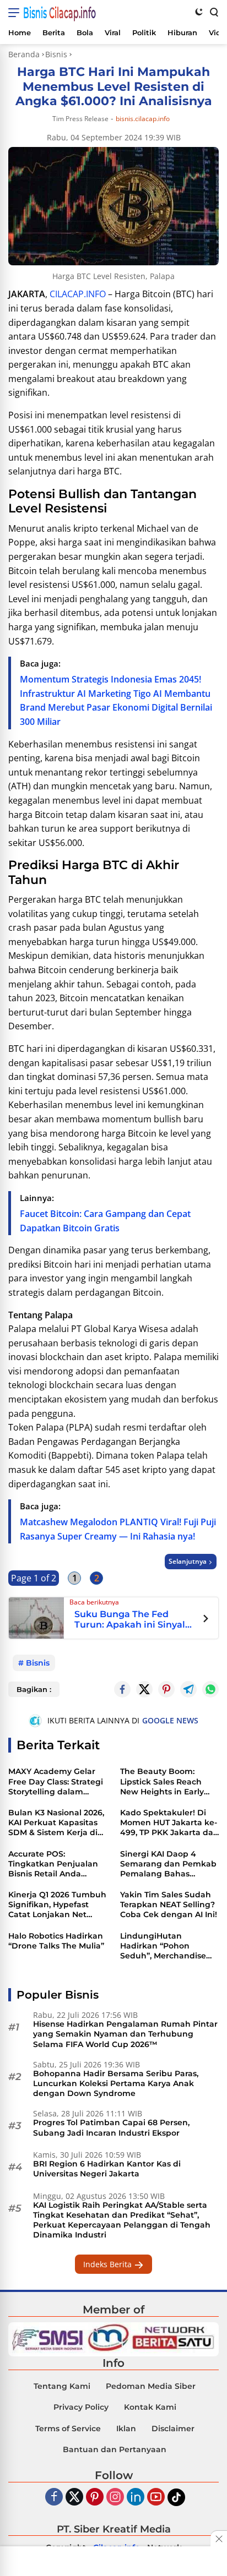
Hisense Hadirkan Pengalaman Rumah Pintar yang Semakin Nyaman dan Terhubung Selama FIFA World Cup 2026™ (125, 2034)
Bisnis (38, 1663)
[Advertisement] (113, 2562)
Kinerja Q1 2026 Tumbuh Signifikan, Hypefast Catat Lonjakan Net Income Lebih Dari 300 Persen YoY (57, 1905)
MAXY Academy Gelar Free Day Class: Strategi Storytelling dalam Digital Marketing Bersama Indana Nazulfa (56, 1781)
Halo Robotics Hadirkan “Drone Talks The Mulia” (56, 1941)
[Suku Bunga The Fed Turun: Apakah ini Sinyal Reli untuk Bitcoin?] (36, 1617)
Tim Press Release (80, 119)
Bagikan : (34, 1689)
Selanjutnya (188, 1561)
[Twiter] (74, 2498)
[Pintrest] (166, 1689)
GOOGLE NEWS (170, 1720)
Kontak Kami (150, 2407)
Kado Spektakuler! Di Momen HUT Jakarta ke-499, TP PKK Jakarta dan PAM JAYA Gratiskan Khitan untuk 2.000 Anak (169, 1823)
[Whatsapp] (210, 1689)
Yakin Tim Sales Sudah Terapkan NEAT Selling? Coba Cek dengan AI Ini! (169, 1904)
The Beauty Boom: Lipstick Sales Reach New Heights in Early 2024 (162, 1781)
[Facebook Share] (122, 1689)
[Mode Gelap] (199, 12)
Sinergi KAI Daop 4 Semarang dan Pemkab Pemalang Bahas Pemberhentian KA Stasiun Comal (168, 1864)
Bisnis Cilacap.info (60, 13)
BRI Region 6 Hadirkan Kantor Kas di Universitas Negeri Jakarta (107, 2169)
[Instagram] (115, 2498)
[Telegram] (188, 1689)
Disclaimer (173, 2428)
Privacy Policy (81, 2407)
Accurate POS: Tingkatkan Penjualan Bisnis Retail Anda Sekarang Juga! (53, 1864)
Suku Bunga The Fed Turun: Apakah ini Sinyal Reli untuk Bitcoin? (130, 1620)
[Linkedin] (136, 2498)
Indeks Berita (109, 2264)
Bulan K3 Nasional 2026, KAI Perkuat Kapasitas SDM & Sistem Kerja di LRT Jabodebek (56, 1823)
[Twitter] (144, 1689)
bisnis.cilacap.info (143, 119)
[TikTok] (176, 2497)
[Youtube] (156, 2498)
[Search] (213, 12)
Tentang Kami (62, 2386)
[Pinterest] (95, 2498)
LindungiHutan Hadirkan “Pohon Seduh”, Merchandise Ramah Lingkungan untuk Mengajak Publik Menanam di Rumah (168, 1946)
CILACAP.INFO (78, 294)
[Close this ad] (219, 2539)
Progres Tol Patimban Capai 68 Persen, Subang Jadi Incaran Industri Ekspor (111, 2127)
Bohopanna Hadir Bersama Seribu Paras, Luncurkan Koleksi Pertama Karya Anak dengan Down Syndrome (116, 2083)
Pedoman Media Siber (151, 2386)
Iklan (126, 2428)
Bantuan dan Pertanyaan (115, 2449)
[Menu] (16, 13)
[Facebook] (54, 2498)
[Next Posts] (206, 1620)
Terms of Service (68, 2428)
